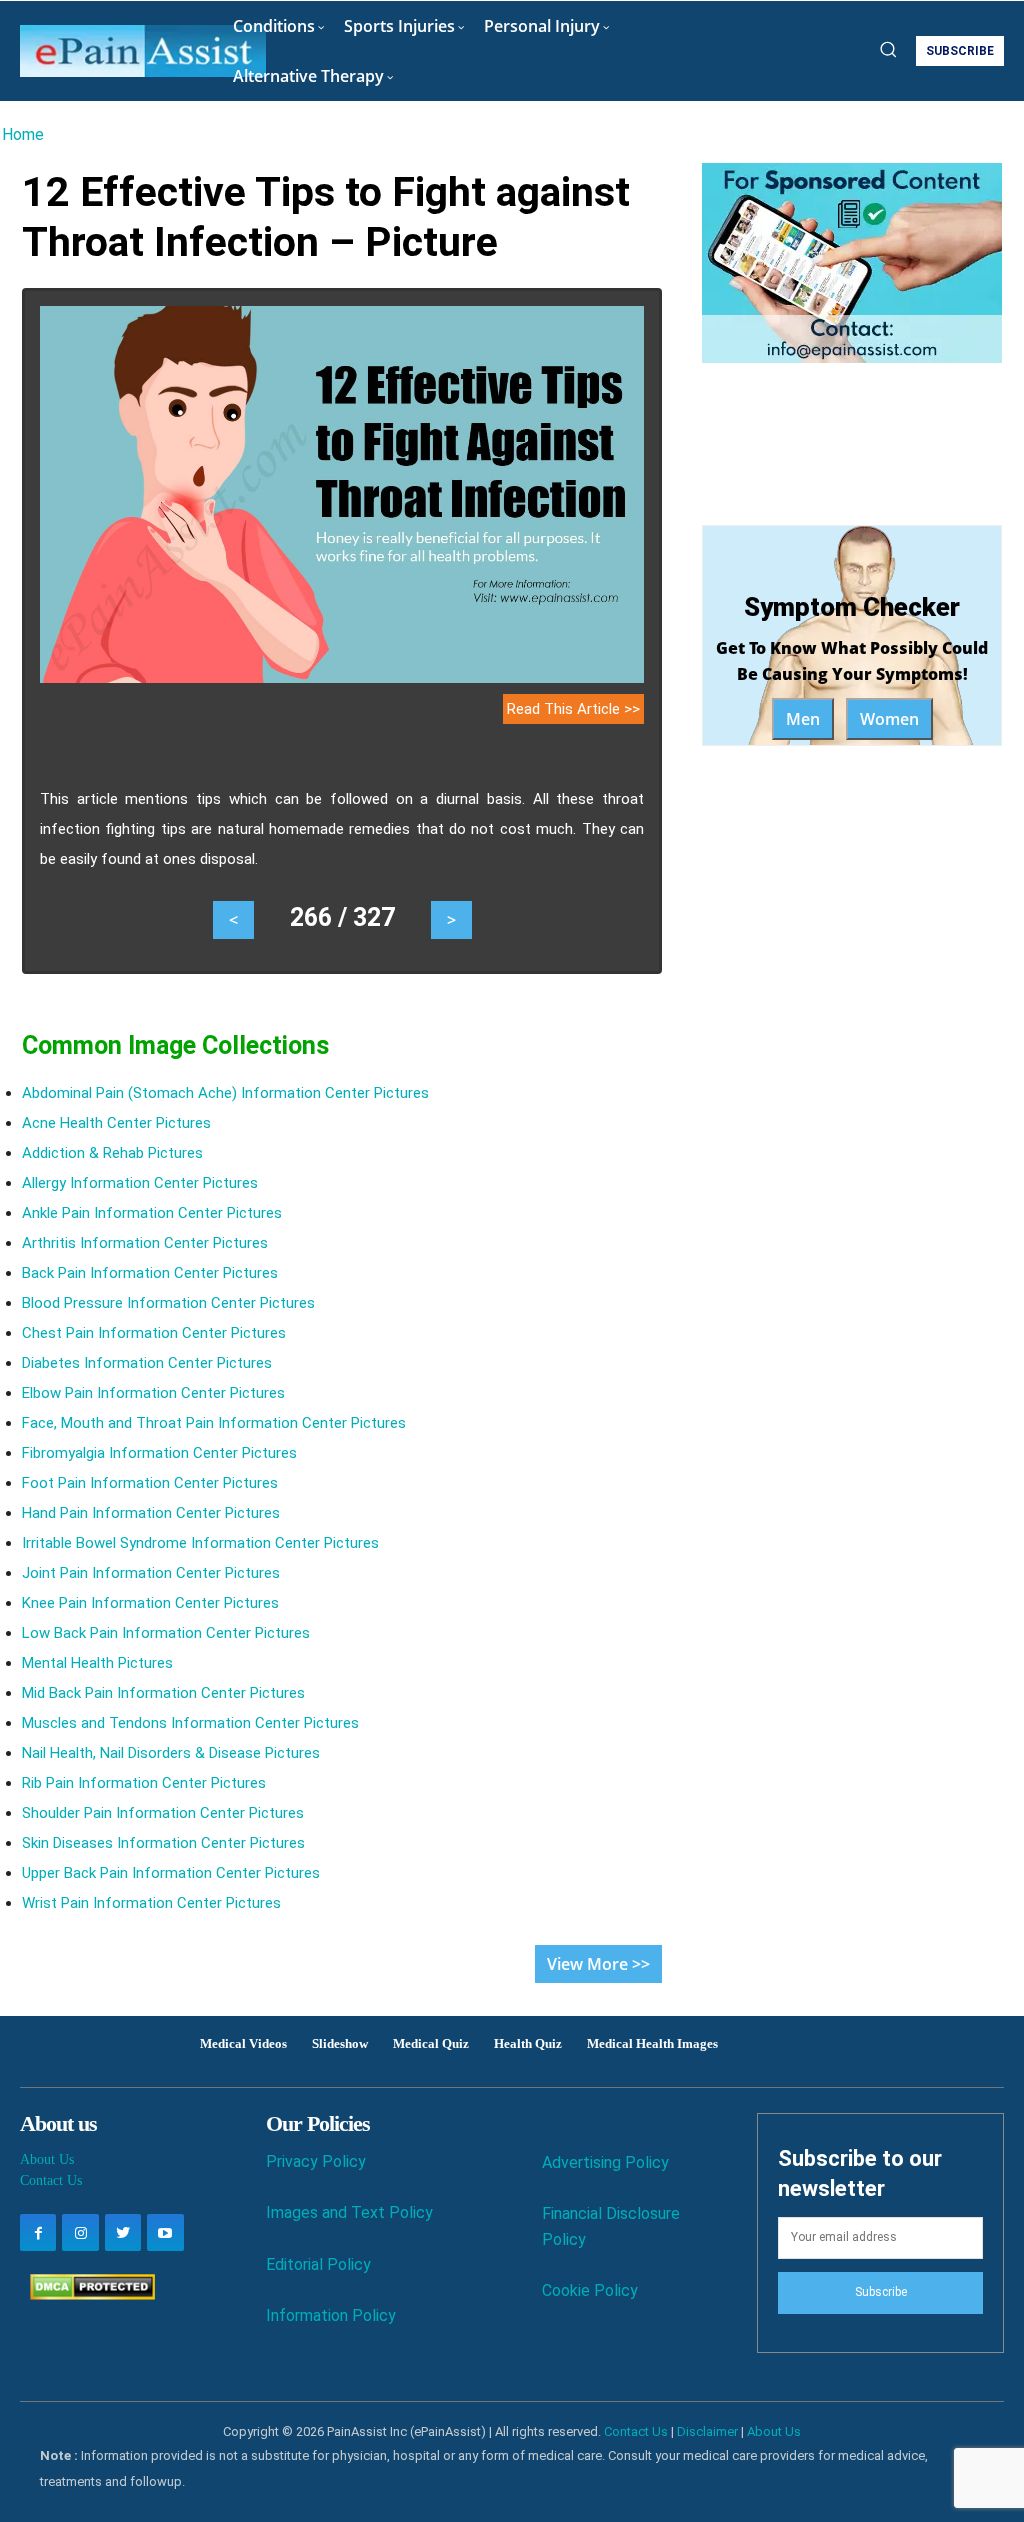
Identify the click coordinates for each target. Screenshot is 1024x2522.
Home (23, 134)
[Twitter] (123, 2232)
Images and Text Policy (349, 2212)
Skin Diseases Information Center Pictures (163, 1843)
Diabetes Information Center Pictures (147, 1363)
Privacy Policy (316, 2161)
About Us (47, 2159)
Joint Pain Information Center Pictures (151, 1573)
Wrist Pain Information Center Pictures (151, 1903)
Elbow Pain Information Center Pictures (153, 1393)
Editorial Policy (318, 2264)
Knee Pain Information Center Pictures (150, 1603)
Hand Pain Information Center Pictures (151, 1513)
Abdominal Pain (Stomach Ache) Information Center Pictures (225, 1093)
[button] (888, 49)
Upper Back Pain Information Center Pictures (171, 1873)
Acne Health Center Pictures (116, 1123)
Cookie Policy (590, 2290)
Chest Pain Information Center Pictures (154, 1333)
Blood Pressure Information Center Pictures (168, 1303)
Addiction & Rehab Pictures (112, 1153)
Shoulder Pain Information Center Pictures (163, 1813)
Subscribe (881, 2292)
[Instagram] (80, 2232)
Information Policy (331, 2315)
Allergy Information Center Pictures (140, 1183)
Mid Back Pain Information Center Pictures (163, 1693)
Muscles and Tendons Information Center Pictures (190, 1723)
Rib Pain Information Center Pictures (144, 1783)
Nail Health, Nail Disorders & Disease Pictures (171, 1753)
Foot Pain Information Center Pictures (150, 1483)
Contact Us (51, 2180)
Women (889, 719)
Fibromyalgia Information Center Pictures (159, 1453)
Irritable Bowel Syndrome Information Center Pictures (200, 1543)
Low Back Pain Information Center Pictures (166, 1633)
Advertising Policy (605, 2162)
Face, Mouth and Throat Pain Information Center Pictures (214, 1423)
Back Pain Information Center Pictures (150, 1273)
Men (803, 719)
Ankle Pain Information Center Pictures (152, 1213)
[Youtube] (165, 2232)
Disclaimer (707, 2431)
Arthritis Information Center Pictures (145, 1243)
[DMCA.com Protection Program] (87, 2294)
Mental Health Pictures (97, 1663)
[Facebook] (38, 2232)
